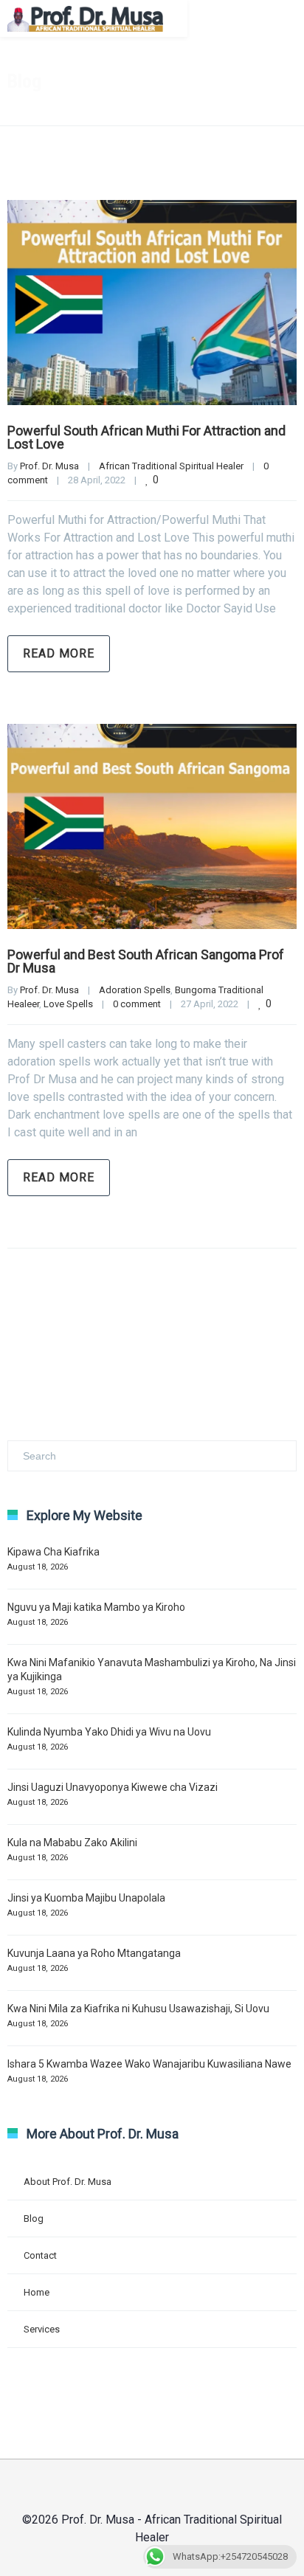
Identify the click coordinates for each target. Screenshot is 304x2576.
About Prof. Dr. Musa (68, 2182)
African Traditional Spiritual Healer (171, 466)
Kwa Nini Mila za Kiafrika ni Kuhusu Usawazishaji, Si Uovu (138, 2009)
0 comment (137, 1004)
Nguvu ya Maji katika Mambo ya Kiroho (96, 1607)
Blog (34, 2218)
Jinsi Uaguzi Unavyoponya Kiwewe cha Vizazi (113, 1787)
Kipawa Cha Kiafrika (53, 1552)
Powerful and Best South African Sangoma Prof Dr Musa (146, 961)
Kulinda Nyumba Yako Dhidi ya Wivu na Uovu (109, 1732)
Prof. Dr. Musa (49, 466)
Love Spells (68, 1004)
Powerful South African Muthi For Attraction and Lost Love (146, 437)
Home (37, 2292)
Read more (59, 653)
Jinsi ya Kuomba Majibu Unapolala (86, 1898)
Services (42, 2329)
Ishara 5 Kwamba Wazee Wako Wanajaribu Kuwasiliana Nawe (149, 2064)
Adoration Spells (135, 990)
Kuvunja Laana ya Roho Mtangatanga (94, 1953)
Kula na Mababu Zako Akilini (72, 1843)
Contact (40, 2255)
